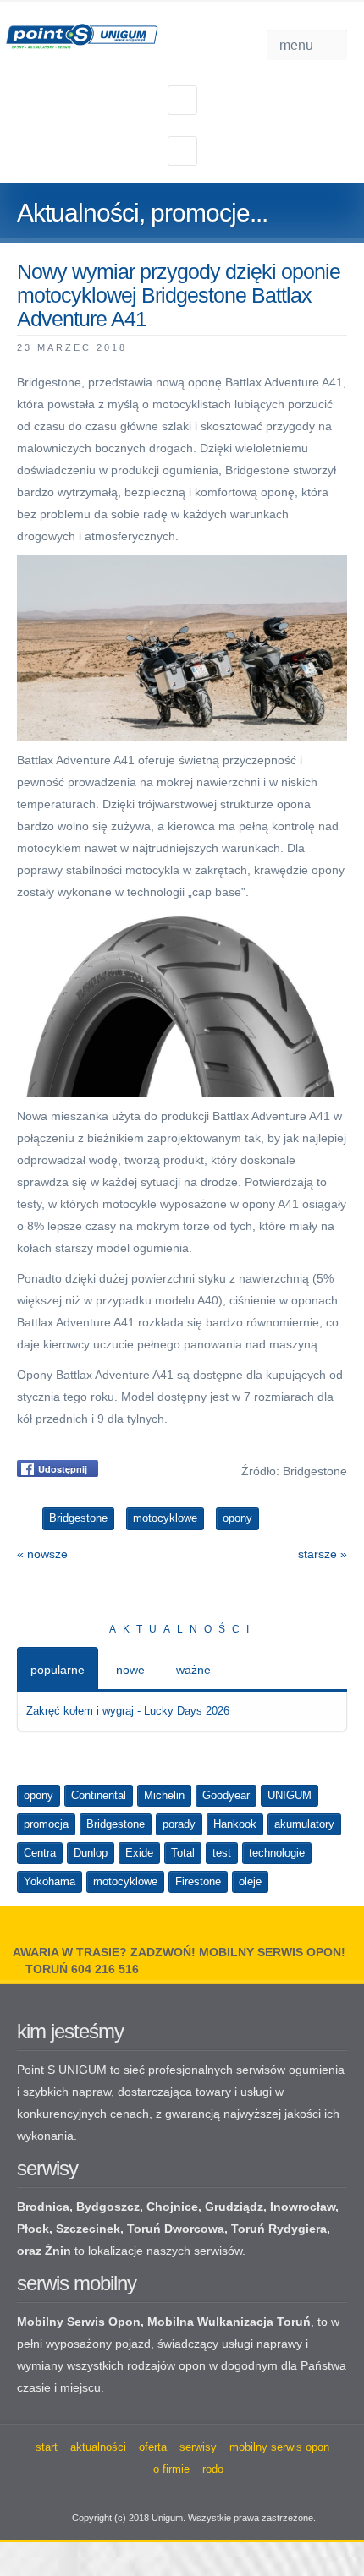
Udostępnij (63, 1469)
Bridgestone (116, 1824)
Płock (33, 2229)
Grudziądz (234, 2207)
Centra (40, 1853)
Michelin (164, 1795)
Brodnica (43, 2207)
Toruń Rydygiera (279, 2229)
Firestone (198, 1881)
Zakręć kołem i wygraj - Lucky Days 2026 (128, 1711)
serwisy (47, 2168)
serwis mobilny (77, 2283)
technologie (277, 1853)
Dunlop (91, 1853)
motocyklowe (125, 1881)
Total (183, 1853)
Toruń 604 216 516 (82, 1969)
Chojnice (172, 2207)
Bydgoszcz (108, 2207)
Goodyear (226, 1795)
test (222, 1853)
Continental (99, 1795)
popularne (58, 1670)
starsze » (323, 1554)
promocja (46, 1824)
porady (179, 1824)
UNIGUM (290, 1795)
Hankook (235, 1824)
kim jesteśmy (70, 2031)
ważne (193, 1670)
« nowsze (42, 1554)
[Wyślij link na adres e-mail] (339, 347)
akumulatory (304, 1824)
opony (39, 1795)
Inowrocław (303, 2207)
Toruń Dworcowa (176, 2229)
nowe (130, 1670)
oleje (250, 1881)
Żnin (58, 2251)
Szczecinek (88, 2229)
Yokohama (50, 1881)
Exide (139, 1853)
